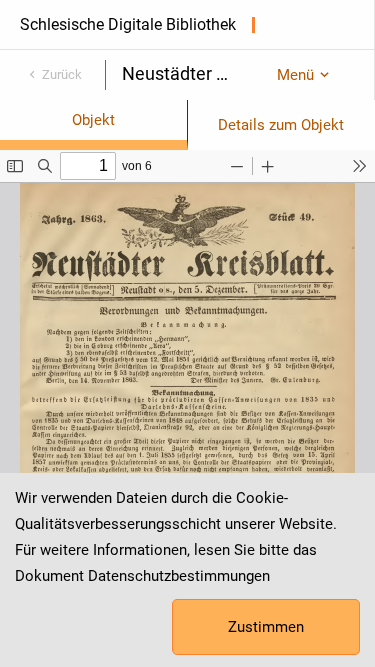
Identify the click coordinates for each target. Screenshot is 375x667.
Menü (295, 75)
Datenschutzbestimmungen (179, 576)
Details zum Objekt (281, 125)
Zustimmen (266, 627)
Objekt (93, 120)
